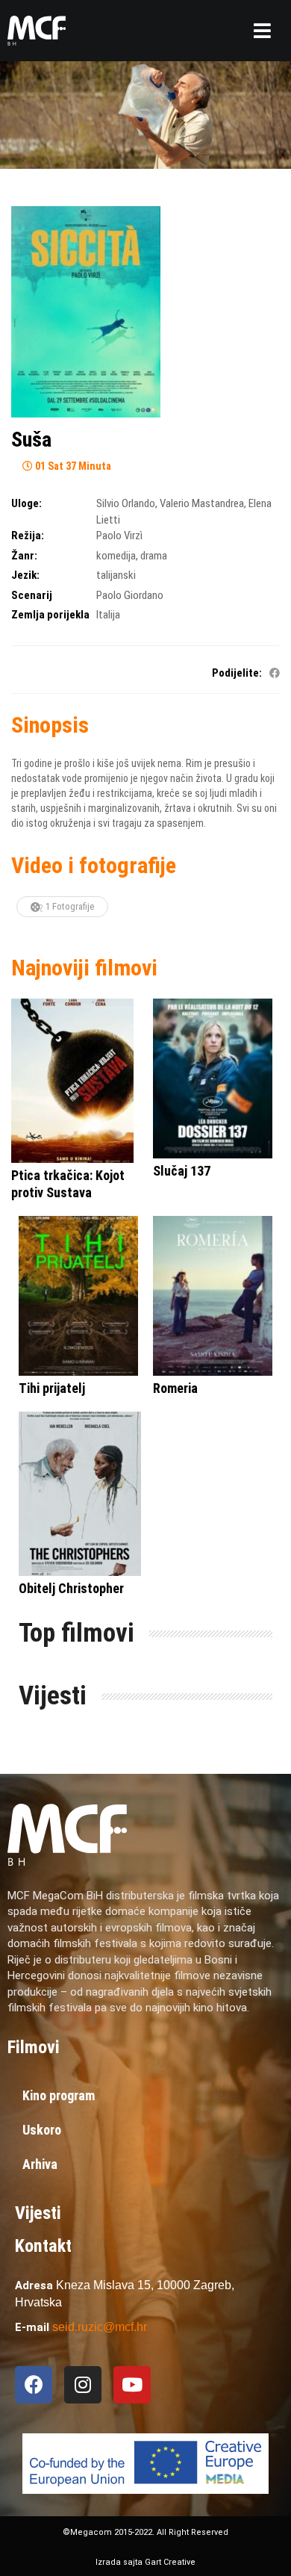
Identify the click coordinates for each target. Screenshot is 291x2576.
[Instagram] (83, 2385)
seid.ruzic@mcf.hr (100, 2327)
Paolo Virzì (119, 536)
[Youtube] (132, 2385)
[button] (262, 31)
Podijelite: (237, 673)
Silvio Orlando (126, 503)
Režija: (28, 536)
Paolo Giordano (130, 595)
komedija (116, 556)
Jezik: (25, 575)
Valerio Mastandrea (202, 503)
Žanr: (24, 556)
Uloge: (26, 503)
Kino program (59, 2095)
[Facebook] (34, 2385)
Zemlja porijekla (50, 615)
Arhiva (40, 2164)
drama (154, 556)
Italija (108, 615)
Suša (31, 440)
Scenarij (32, 595)
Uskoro (42, 2130)
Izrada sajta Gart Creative (145, 2562)
